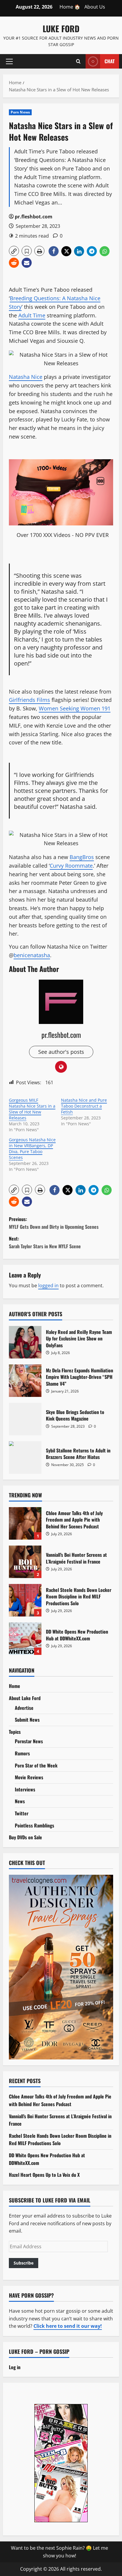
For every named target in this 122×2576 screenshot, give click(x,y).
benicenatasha (32, 955)
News (20, 1801)
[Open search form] (78, 61)
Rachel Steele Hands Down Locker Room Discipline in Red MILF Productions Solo (25, 1600)
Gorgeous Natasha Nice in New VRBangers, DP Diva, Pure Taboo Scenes (32, 1149)
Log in (15, 2367)
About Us (95, 7)
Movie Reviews (29, 1777)
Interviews (25, 1789)
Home (15, 1686)
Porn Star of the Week (36, 1765)
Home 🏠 (70, 7)
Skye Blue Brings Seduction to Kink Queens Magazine (25, 1419)
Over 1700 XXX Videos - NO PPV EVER (63, 535)
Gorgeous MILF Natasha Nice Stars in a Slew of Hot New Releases (32, 1109)
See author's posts (61, 1052)
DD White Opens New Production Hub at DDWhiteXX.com (25, 1639)
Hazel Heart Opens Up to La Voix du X (44, 2175)
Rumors (22, 1753)
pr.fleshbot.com (34, 217)
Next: (45, 1242)
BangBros (82, 857)
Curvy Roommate (71, 866)
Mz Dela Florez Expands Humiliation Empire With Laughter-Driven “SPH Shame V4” (25, 1381)
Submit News (27, 1720)
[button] (9, 61)
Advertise (24, 1708)
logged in (48, 1285)
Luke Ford (61, 29)
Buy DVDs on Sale (25, 1837)
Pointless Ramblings (34, 1825)
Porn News (20, 112)
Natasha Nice (26, 377)
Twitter (22, 1813)
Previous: (54, 1223)
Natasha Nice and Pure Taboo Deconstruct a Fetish (84, 1106)
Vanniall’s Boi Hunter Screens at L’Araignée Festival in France (25, 1562)
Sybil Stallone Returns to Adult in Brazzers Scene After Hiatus (25, 1457)
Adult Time (32, 315)
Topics (15, 1732)
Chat (110, 61)
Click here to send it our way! (68, 2326)
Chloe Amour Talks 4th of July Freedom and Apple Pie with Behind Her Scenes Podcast (25, 1523)
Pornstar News (29, 1741)
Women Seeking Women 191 (75, 708)
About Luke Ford (25, 1698)
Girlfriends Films (29, 700)
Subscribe (24, 2263)
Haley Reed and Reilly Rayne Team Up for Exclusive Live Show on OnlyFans (25, 1342)
